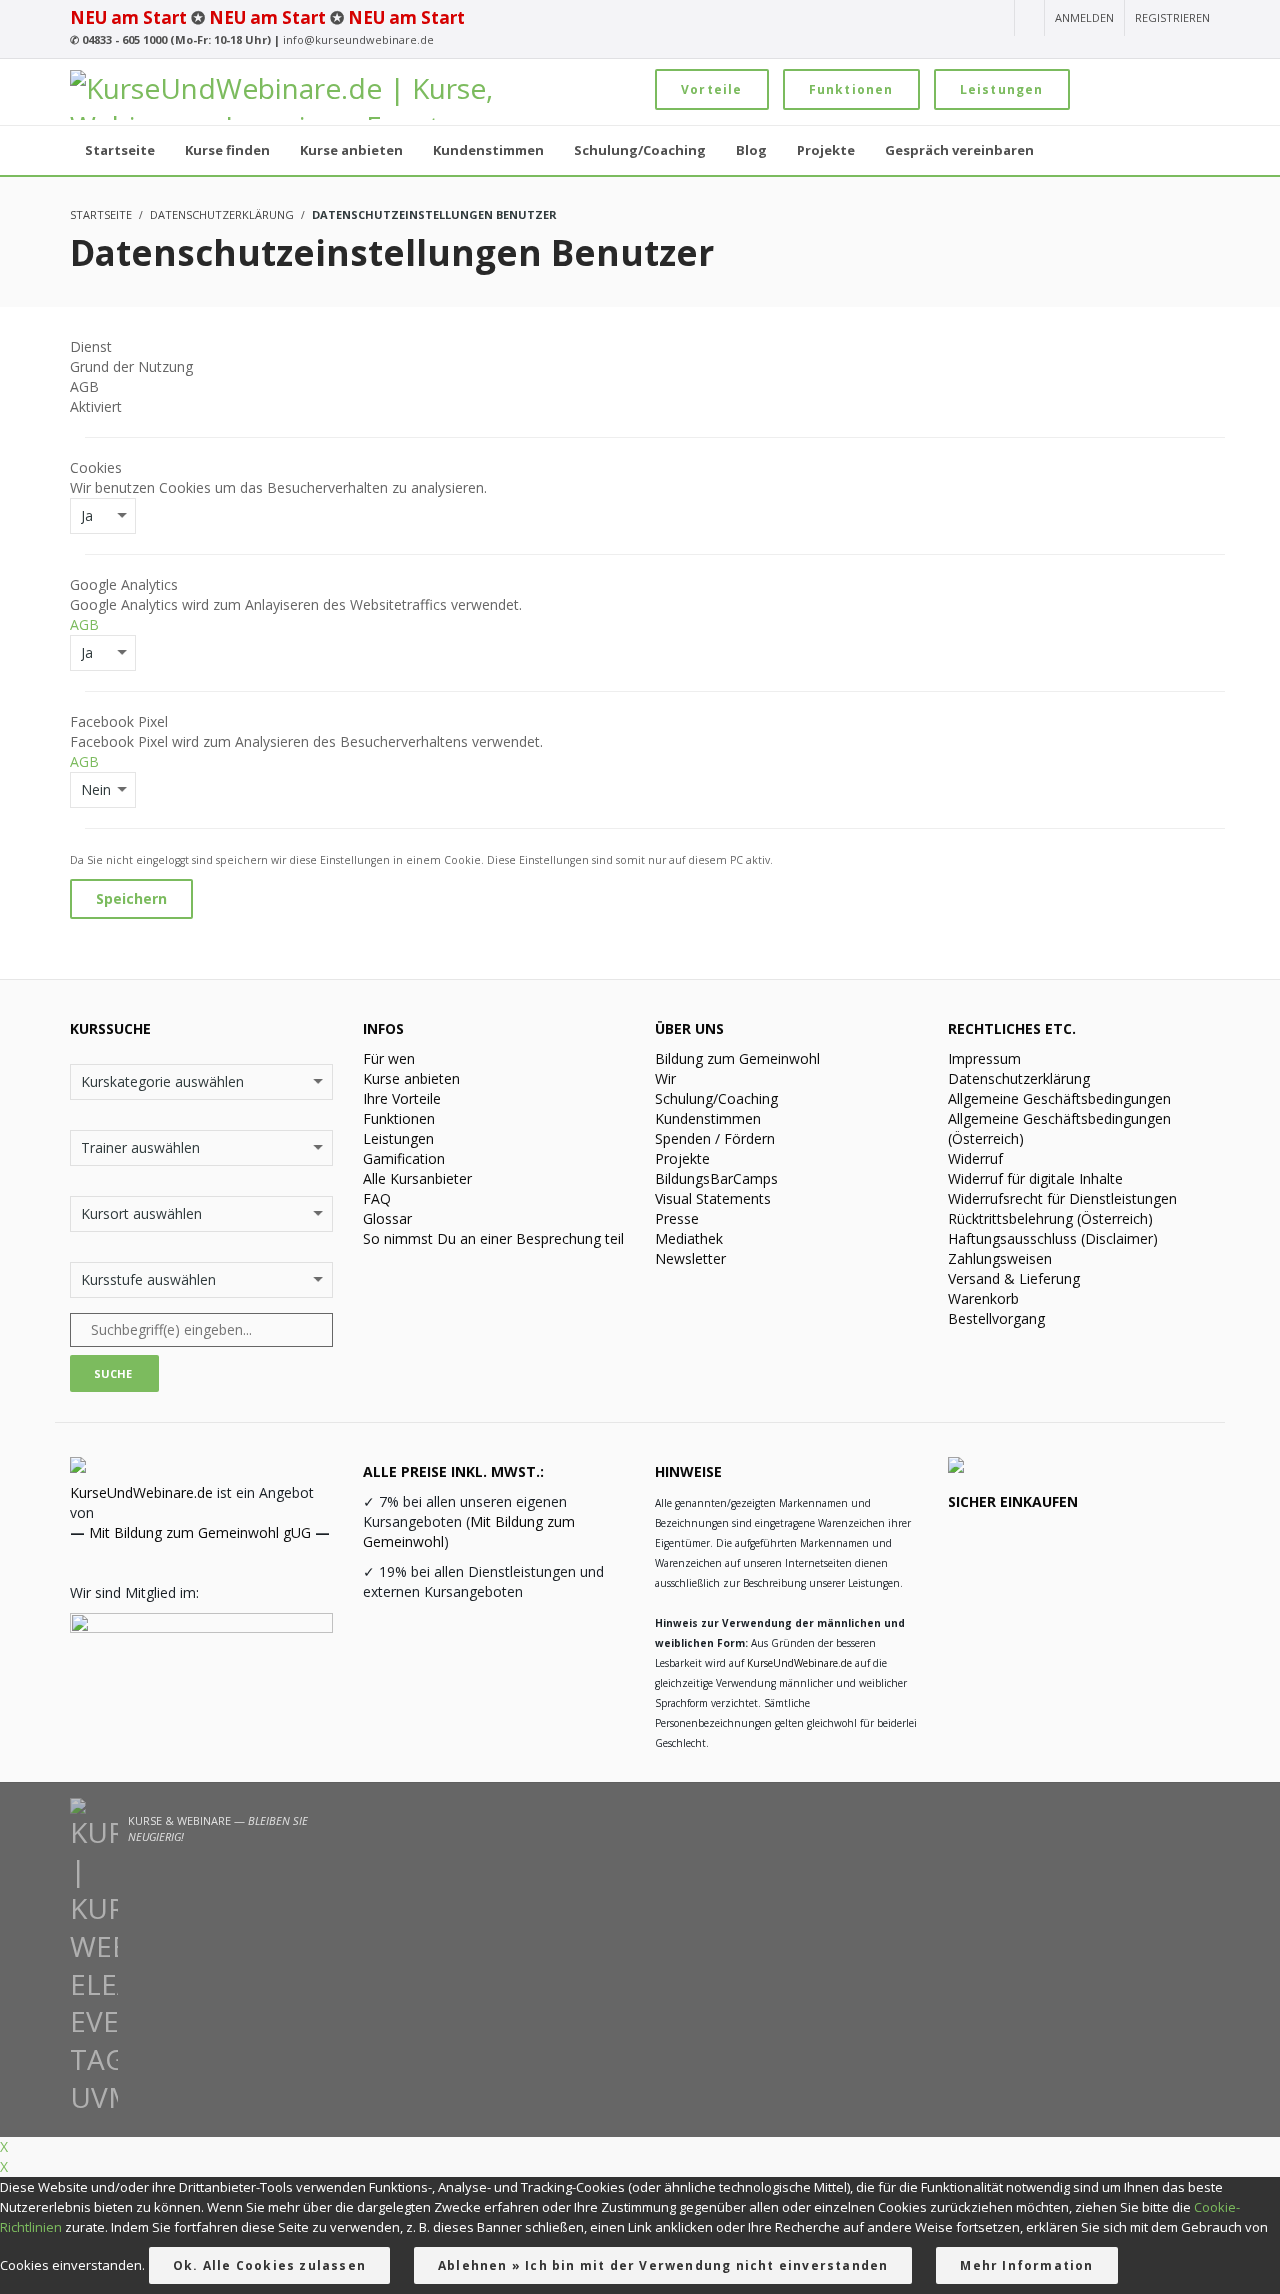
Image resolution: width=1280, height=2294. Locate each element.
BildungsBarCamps (716, 1178)
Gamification (404, 1158)
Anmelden (1084, 17)
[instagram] (884, 19)
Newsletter (690, 1258)
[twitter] (958, 19)
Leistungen (1002, 89)
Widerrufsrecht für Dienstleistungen (1062, 1198)
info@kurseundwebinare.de (358, 39)
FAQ (377, 1198)
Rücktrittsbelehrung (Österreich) (1050, 1218)
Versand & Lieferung (1014, 1278)
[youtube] (850, 19)
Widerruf (975, 1158)
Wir (665, 1078)
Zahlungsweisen (1000, 1258)
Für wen (389, 1058)
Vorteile (712, 89)
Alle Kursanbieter (417, 1178)
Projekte (682, 1158)
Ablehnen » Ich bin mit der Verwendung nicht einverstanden (663, 2265)
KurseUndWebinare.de (141, 1492)
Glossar (387, 1218)
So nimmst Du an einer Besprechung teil (493, 1238)
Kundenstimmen (708, 1118)
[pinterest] (992, 19)
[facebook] (921, 19)
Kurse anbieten (411, 1078)
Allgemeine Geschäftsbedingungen (1059, 1098)
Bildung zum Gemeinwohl (737, 1058)
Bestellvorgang (996, 1318)
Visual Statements (713, 1198)
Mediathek (689, 1238)
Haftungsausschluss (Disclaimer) (1053, 1238)
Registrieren (1172, 17)
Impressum (984, 1058)
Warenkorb (983, 1298)
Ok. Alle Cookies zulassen (269, 2265)
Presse (677, 1218)
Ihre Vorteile (402, 1098)
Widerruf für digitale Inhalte (1035, 1178)
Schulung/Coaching (716, 1098)
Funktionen (851, 89)
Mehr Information (1026, 2265)
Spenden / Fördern (715, 1138)
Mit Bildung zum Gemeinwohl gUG (200, 1532)
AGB (84, 624)
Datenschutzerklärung (1019, 1078)
